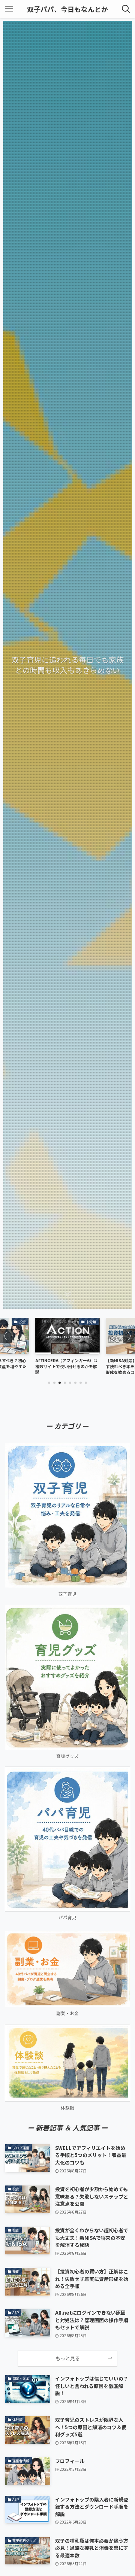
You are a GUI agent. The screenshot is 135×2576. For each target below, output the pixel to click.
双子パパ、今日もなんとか (67, 9)
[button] (49, 1383)
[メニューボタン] (9, 9)
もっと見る (68, 2358)
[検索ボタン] (126, 9)
